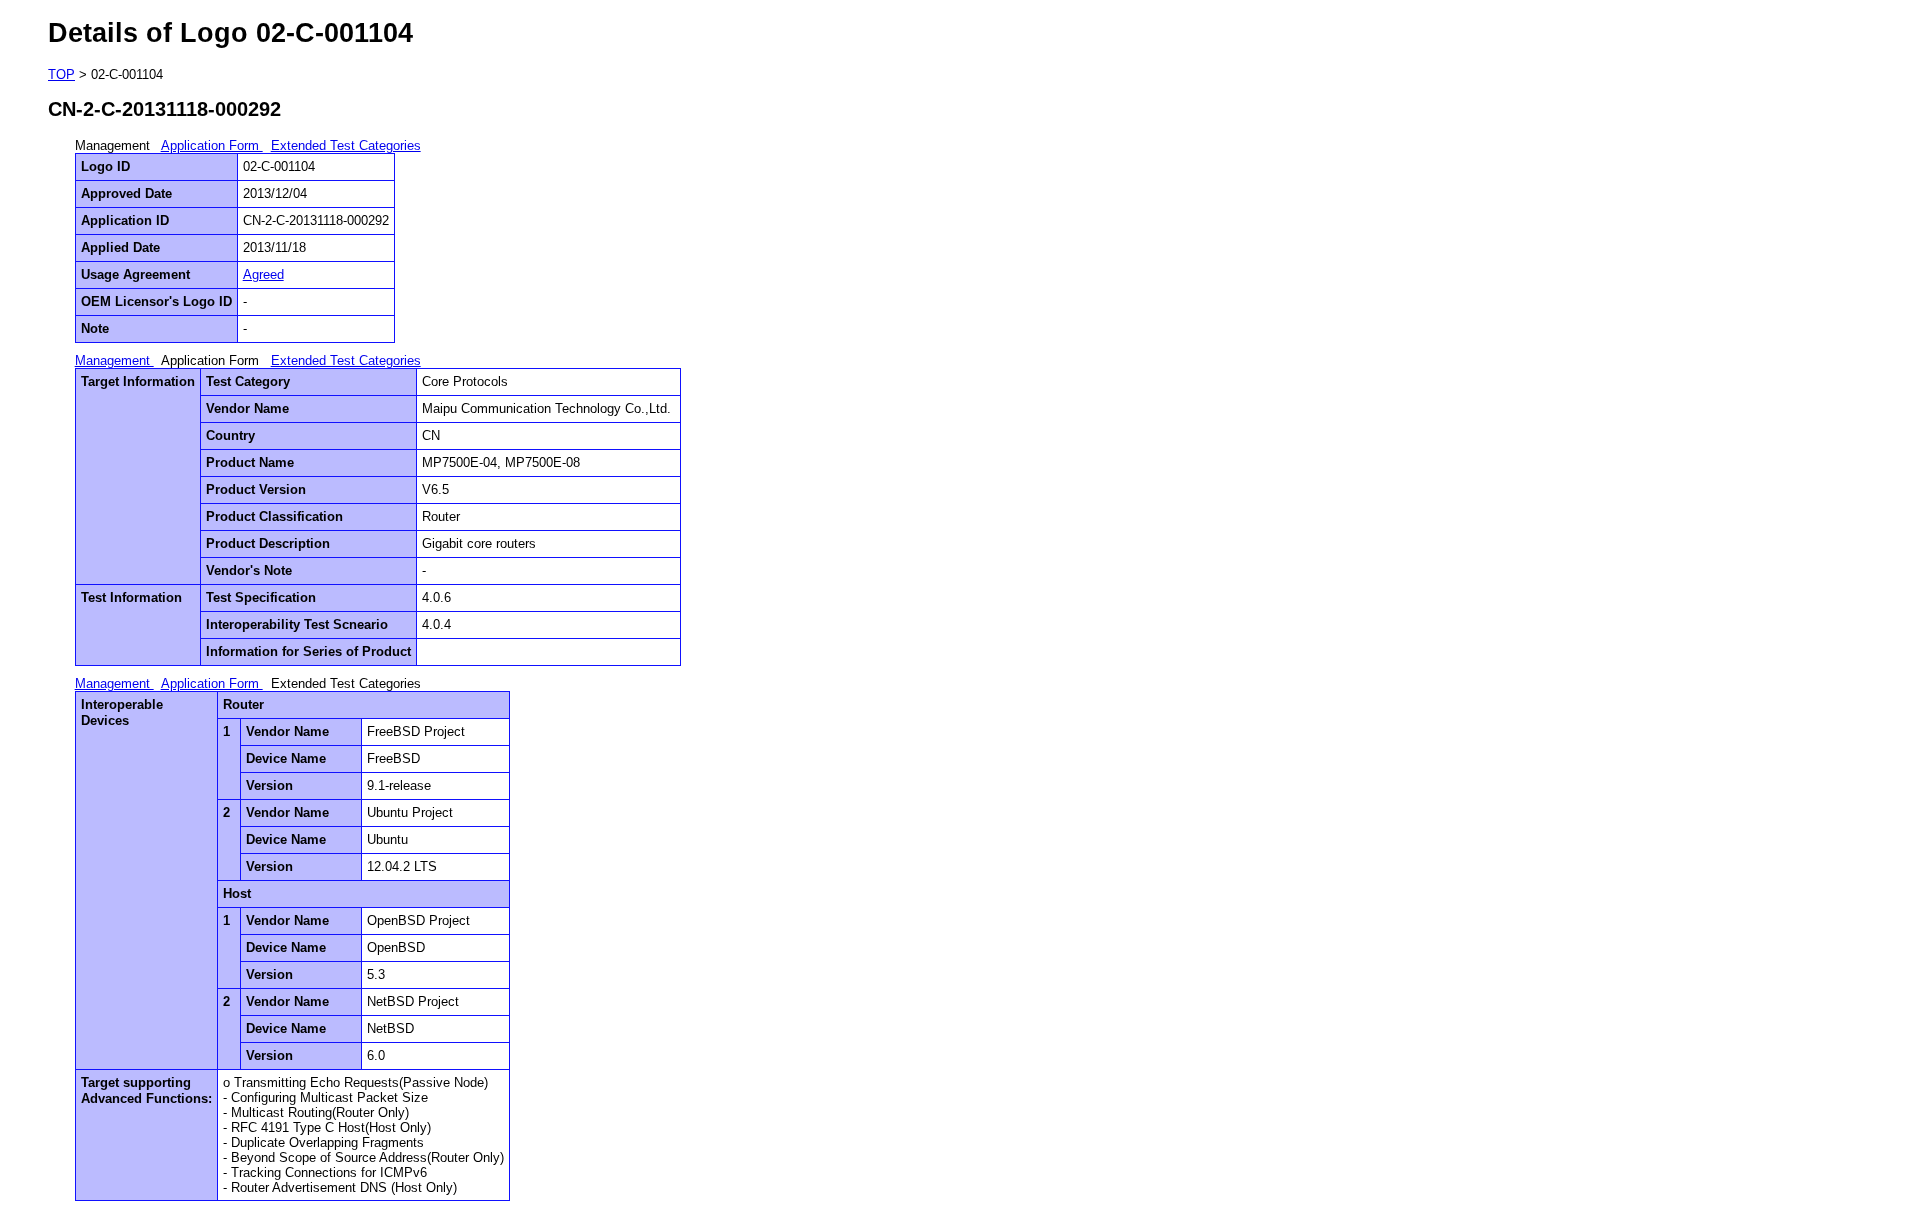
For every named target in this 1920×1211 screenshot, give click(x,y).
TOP (61, 74)
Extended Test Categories (346, 145)
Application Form (212, 145)
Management (114, 360)
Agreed (263, 274)
